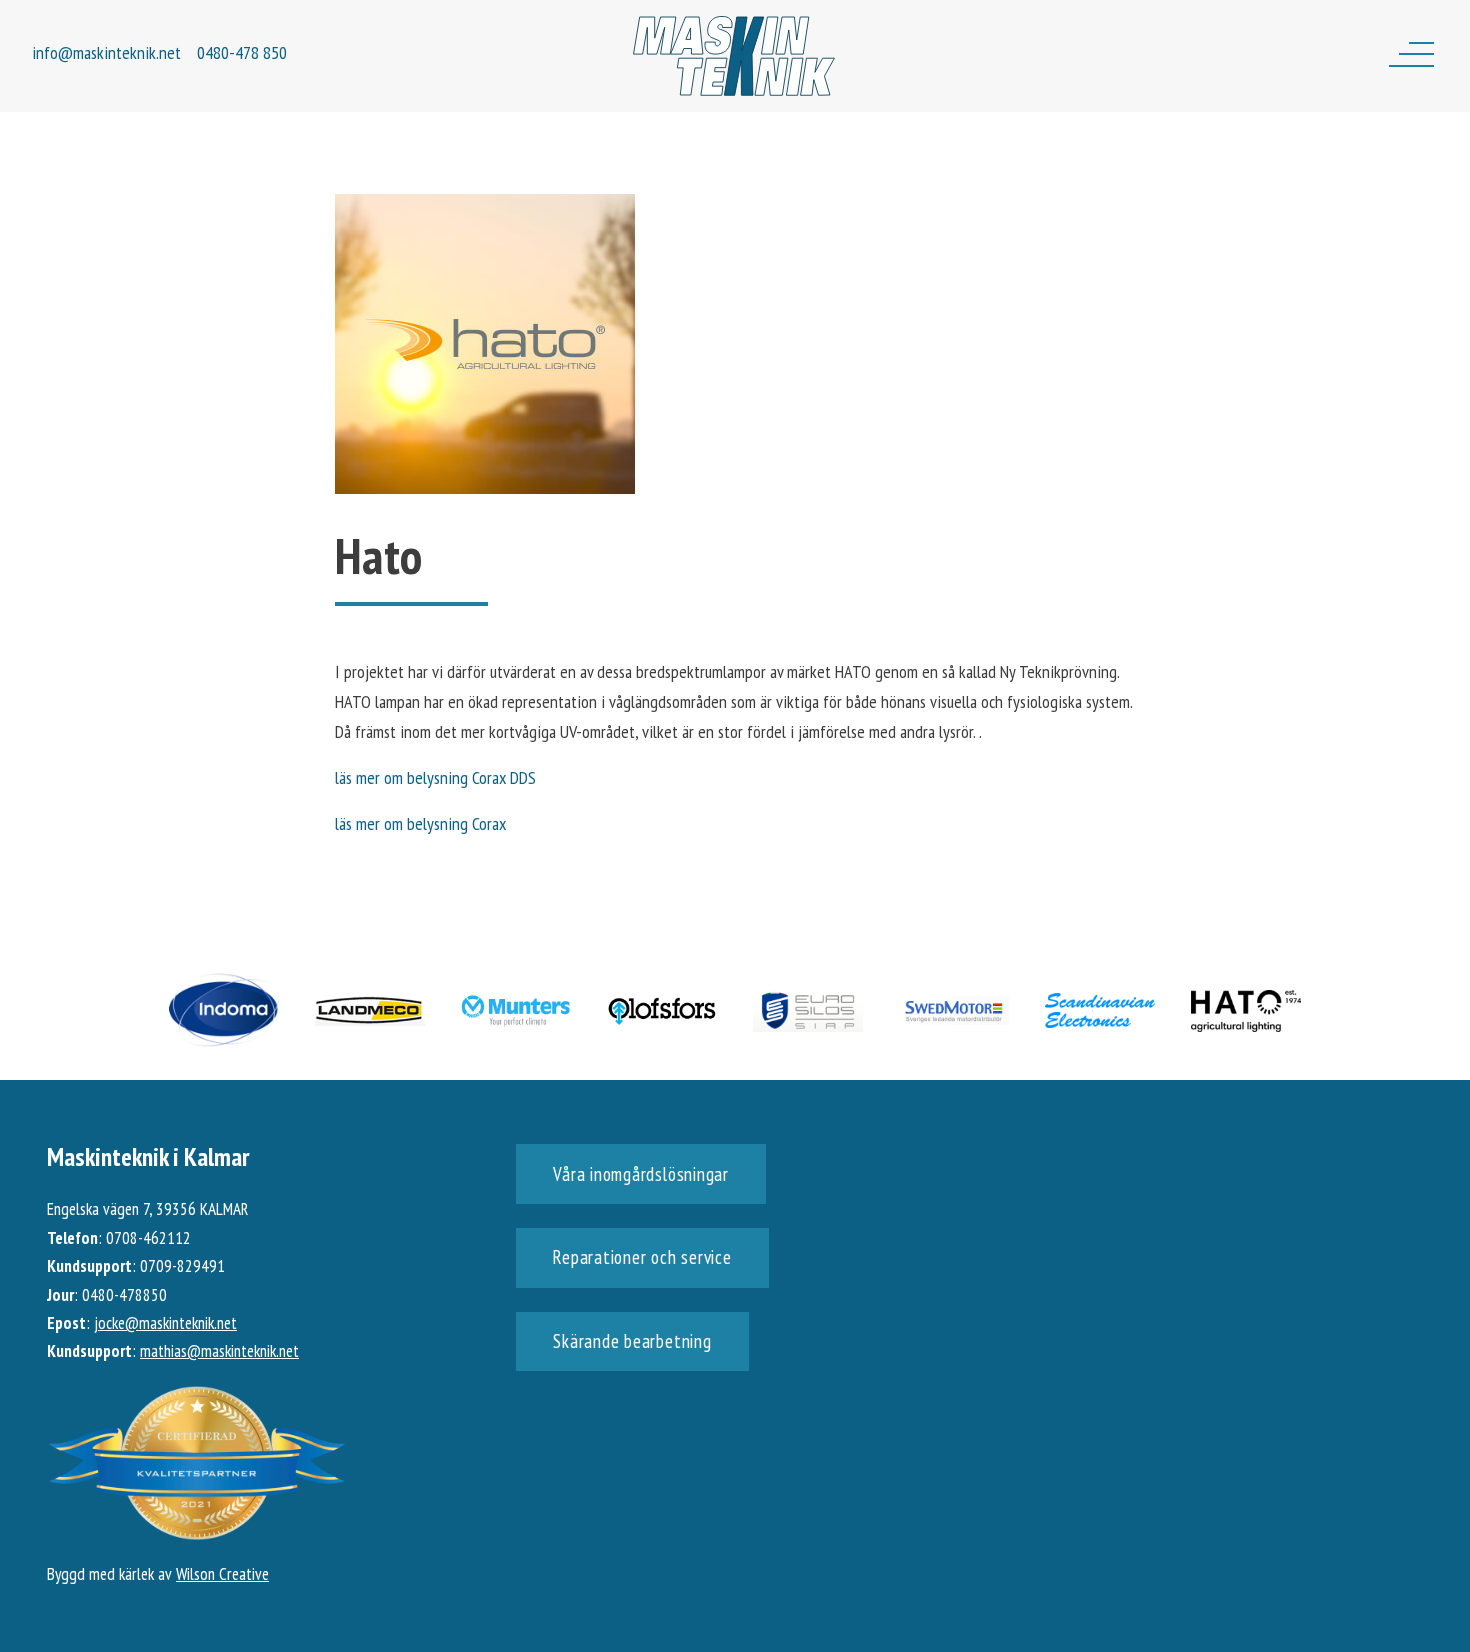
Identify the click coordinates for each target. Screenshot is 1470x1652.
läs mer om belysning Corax (420, 823)
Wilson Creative (222, 1574)
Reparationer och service (642, 1257)
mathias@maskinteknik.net (219, 1351)
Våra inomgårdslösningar (640, 1174)
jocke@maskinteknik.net (165, 1323)
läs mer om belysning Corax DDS (435, 777)
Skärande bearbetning (632, 1341)
